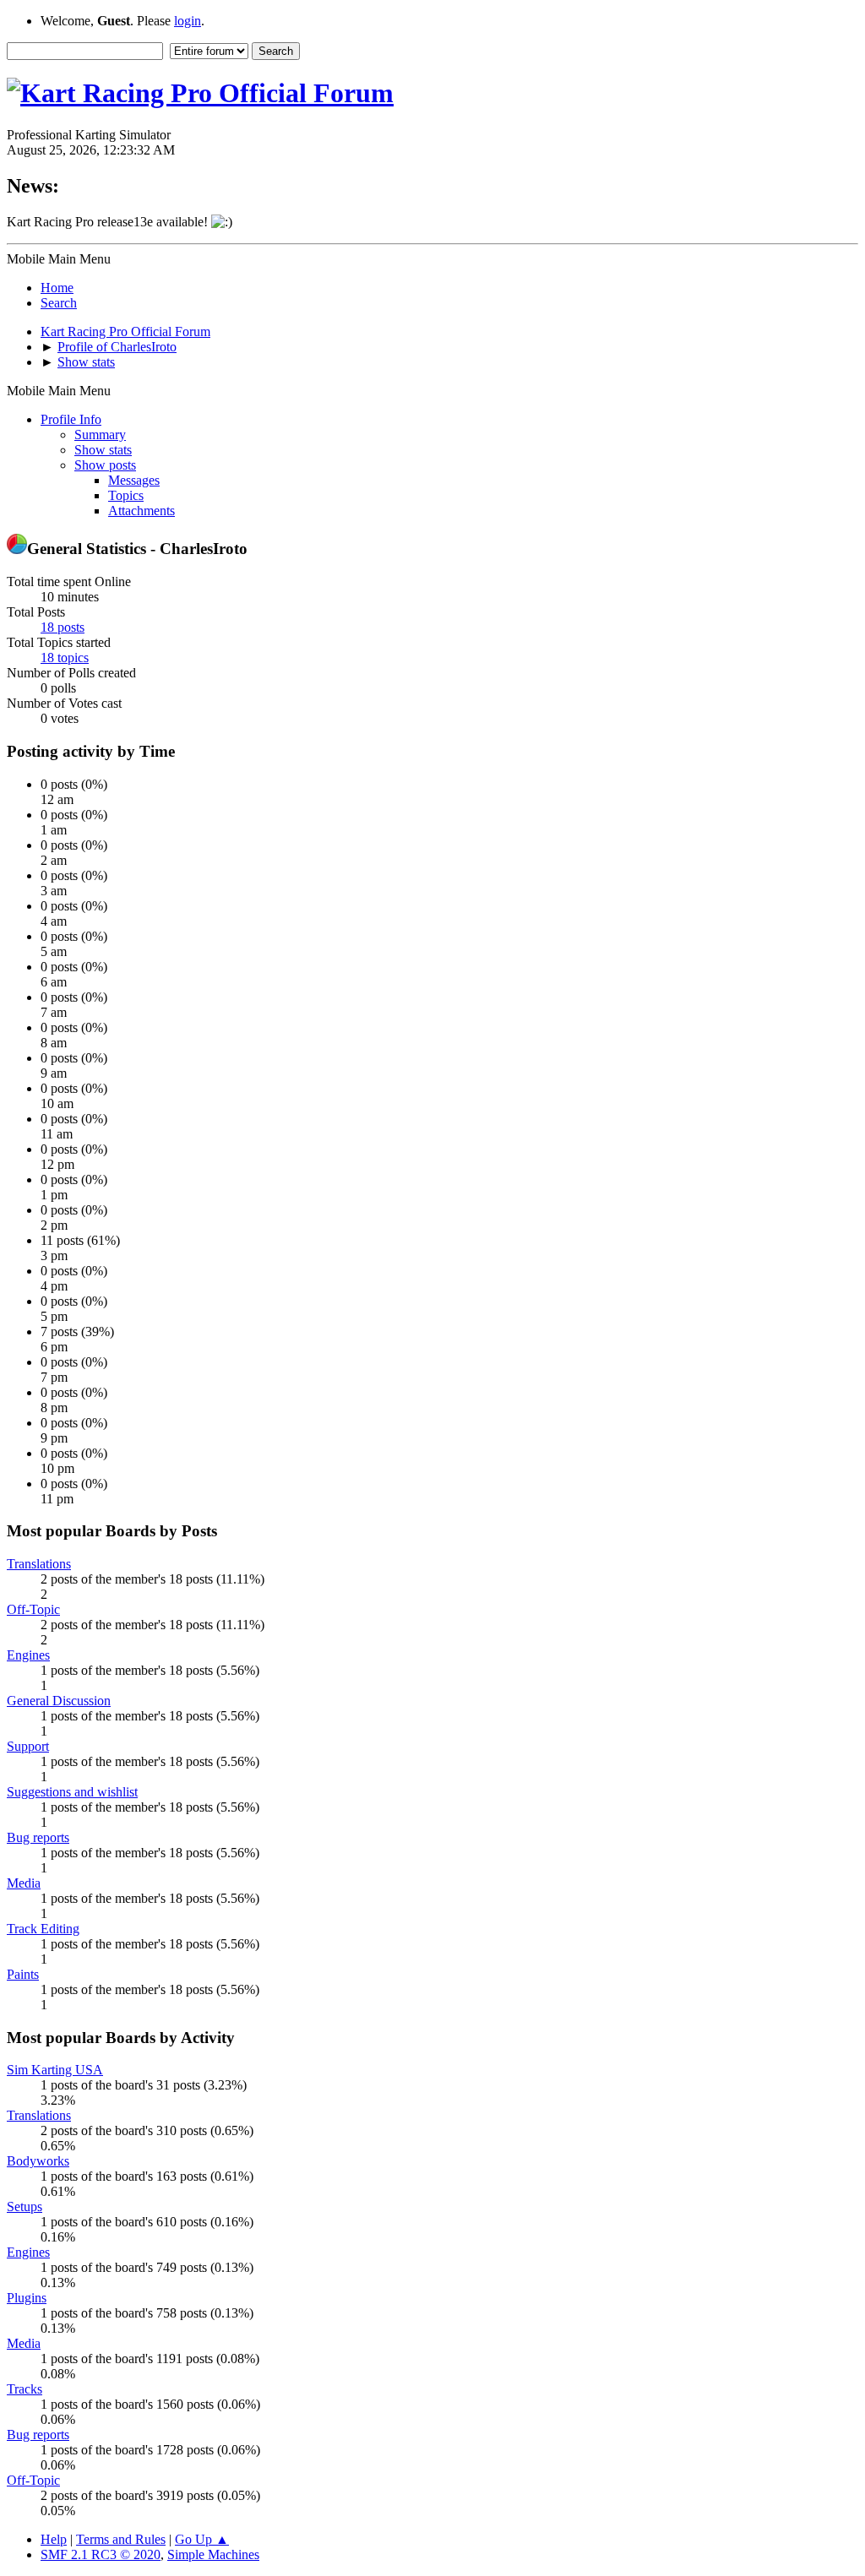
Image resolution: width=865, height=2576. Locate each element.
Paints (23, 1974)
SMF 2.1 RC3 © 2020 (101, 2554)
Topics (126, 495)
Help (54, 2539)
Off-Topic (33, 1609)
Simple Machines (213, 2554)
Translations (39, 1564)
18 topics (65, 658)
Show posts (105, 465)
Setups (24, 2206)
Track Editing (43, 1929)
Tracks (24, 2389)
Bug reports (38, 1837)
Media (24, 1883)
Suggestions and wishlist (72, 1792)
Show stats (103, 450)
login (188, 21)
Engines (28, 1655)
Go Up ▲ (202, 2539)
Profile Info (71, 419)
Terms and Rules (121, 2539)
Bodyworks (38, 2161)
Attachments (141, 511)
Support (28, 1746)
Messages (134, 480)
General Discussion (59, 1701)
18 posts (63, 627)
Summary (100, 435)
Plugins (27, 2298)
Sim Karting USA (55, 2070)
